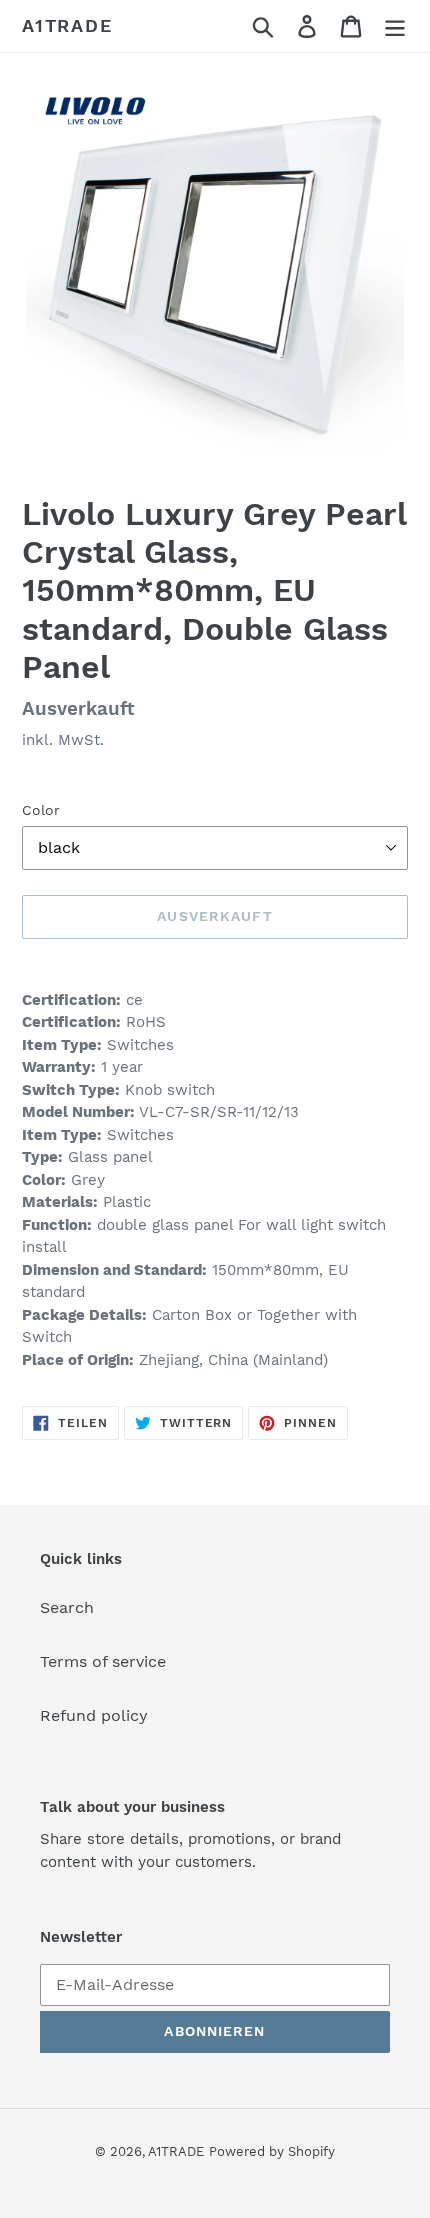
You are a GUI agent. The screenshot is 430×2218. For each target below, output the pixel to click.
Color (41, 810)
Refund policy (94, 1715)
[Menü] (395, 26)
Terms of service (103, 1661)
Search (67, 1607)
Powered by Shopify (272, 2151)
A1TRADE (67, 25)
